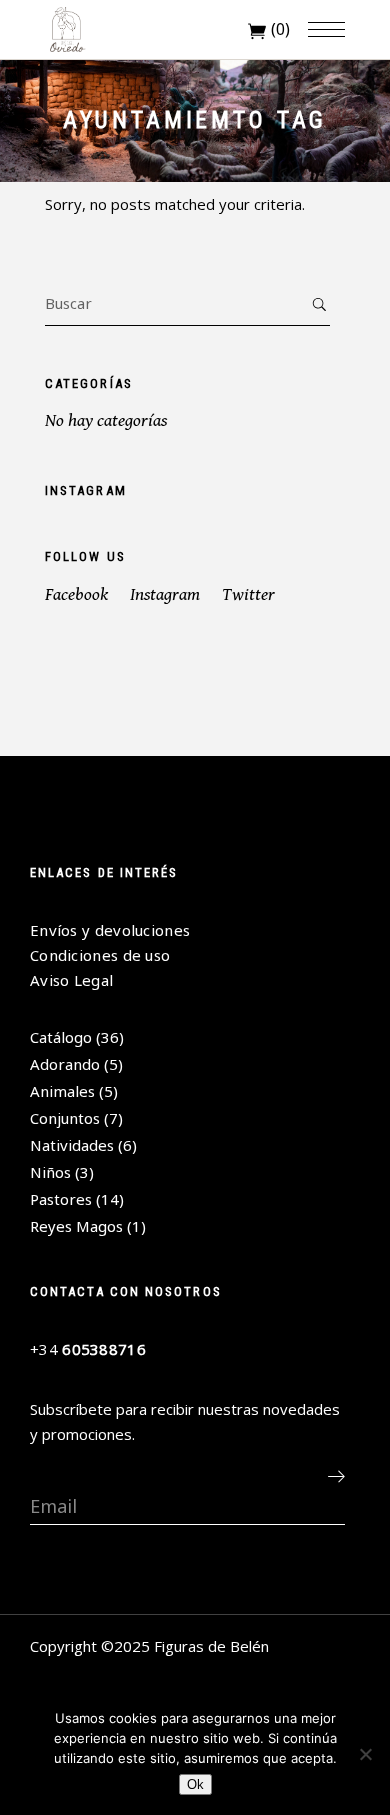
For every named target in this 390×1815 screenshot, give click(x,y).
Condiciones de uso (100, 955)
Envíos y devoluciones (110, 930)
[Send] (336, 1476)
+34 (88, 1349)
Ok (195, 1784)
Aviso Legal (71, 980)
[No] (365, 1754)
